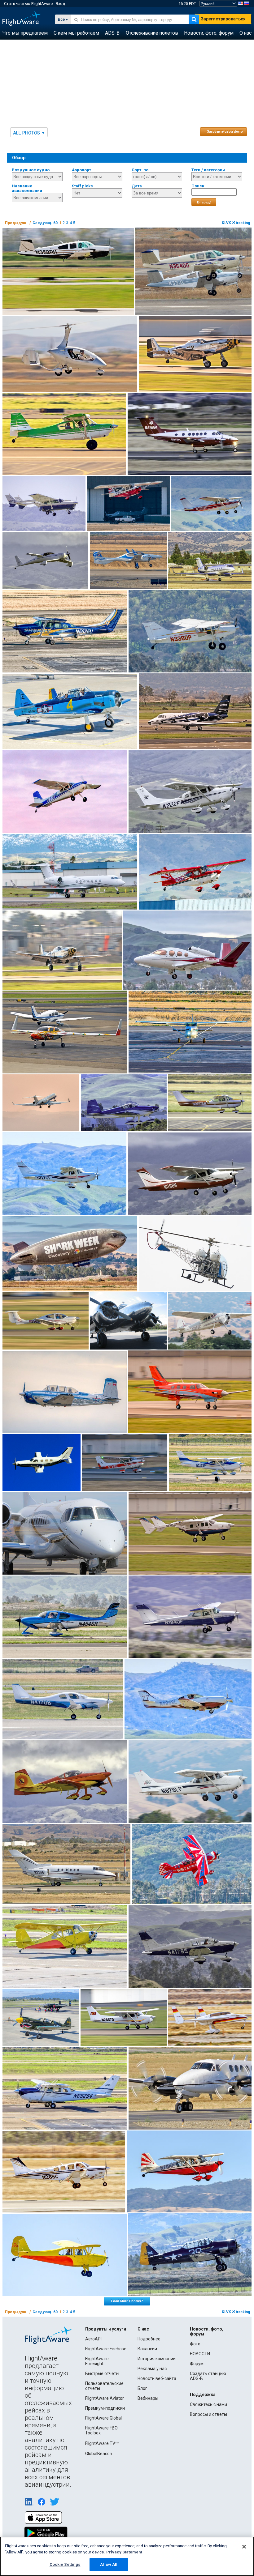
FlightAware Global (103, 2418)
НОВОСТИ (200, 2354)
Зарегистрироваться (223, 19)
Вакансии (147, 2349)
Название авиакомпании (27, 188)
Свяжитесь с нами (208, 2404)
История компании (157, 2359)
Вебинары (148, 2398)
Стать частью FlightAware (28, 4)
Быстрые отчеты (102, 2373)
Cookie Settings (65, 2564)
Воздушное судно (31, 170)
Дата (137, 186)
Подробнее (149, 2339)
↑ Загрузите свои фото (223, 131)
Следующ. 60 (45, 223)
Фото (195, 2344)
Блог (142, 2388)
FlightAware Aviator (105, 2398)
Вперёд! (204, 202)
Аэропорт (81, 170)
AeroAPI (93, 2339)
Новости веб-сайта (157, 2378)
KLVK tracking (236, 223)
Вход (60, 4)
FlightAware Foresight (97, 2361)
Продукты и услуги (106, 2329)
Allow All (109, 2564)
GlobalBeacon (99, 2454)
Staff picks (82, 186)
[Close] (244, 2547)
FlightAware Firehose (106, 2349)
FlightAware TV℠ (102, 2443)
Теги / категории (208, 170)
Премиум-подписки (105, 2408)
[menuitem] (25, 33)
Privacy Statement (124, 2552)
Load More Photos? (127, 2301)
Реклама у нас (152, 2369)
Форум (197, 2364)
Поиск (198, 186)
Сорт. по (140, 170)
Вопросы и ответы (208, 2414)
